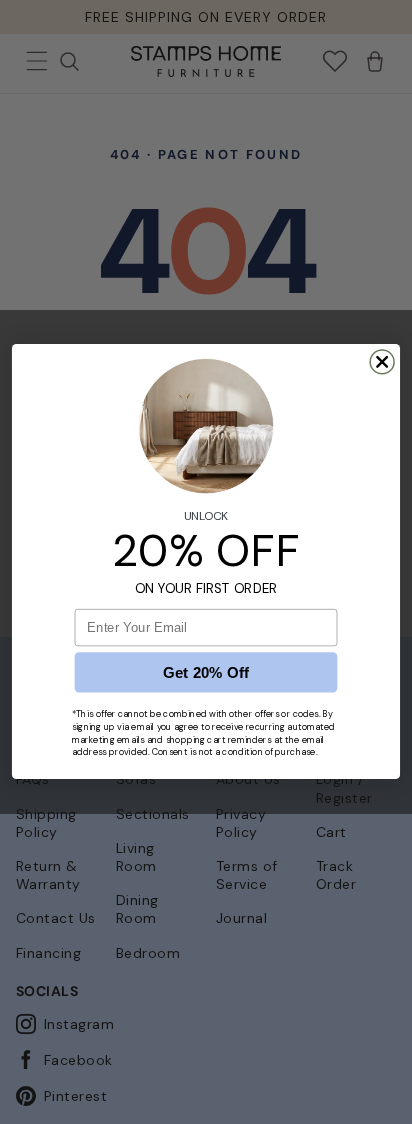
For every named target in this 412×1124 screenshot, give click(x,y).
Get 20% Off (206, 673)
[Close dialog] (382, 362)
